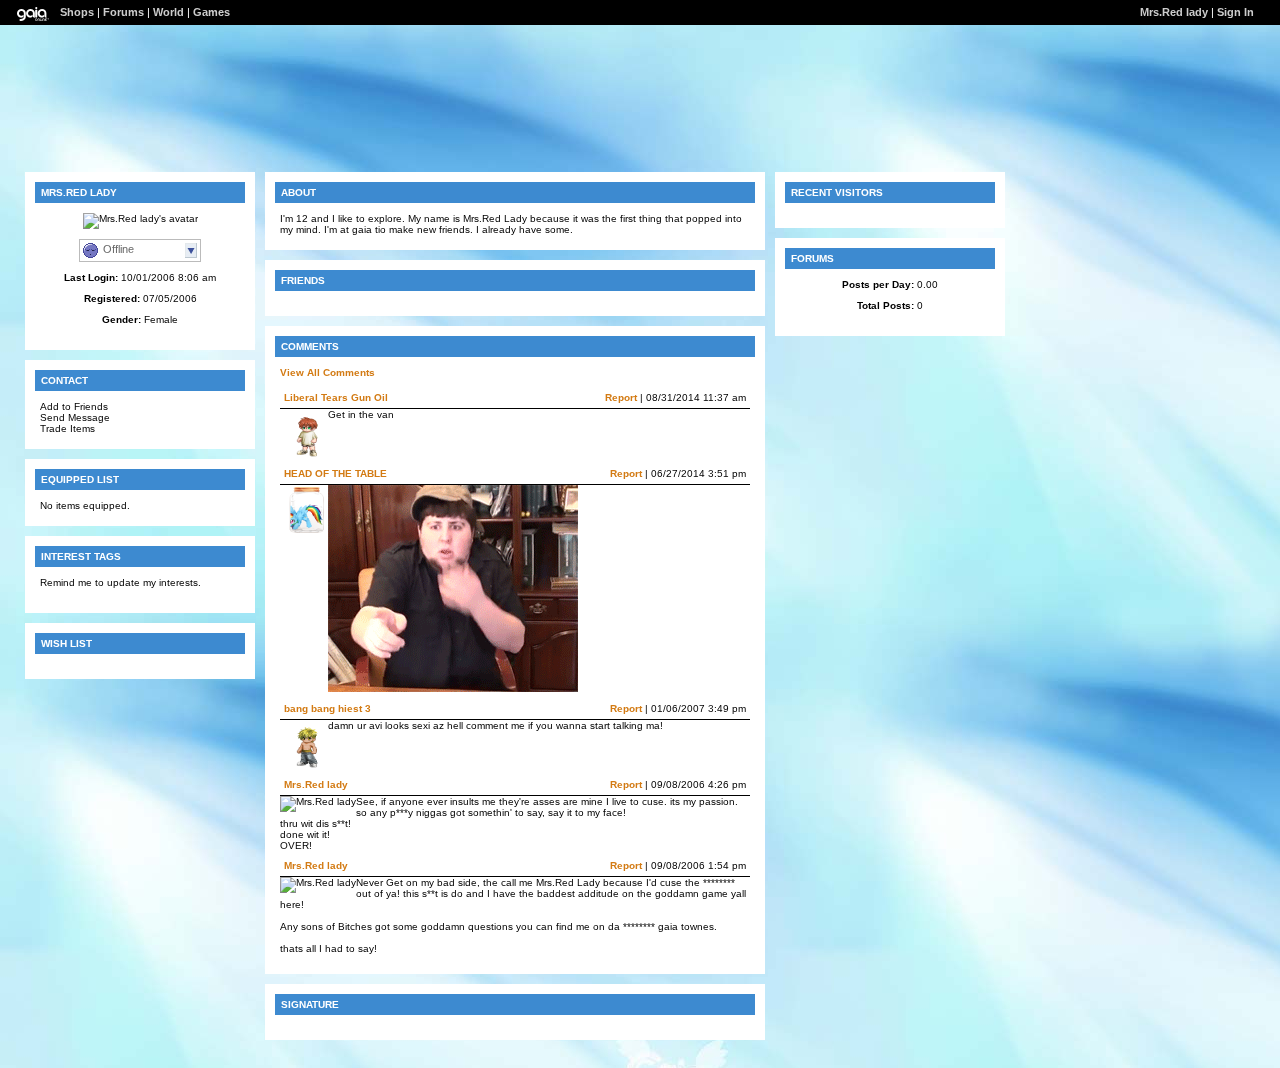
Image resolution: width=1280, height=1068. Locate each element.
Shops (77, 12)
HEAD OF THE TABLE (335, 473)
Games (211, 12)
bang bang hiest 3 (327, 708)
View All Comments (327, 372)
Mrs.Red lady (316, 784)
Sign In (1235, 12)
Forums (123, 12)
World (168, 12)
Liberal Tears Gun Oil (336, 397)
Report (621, 397)
